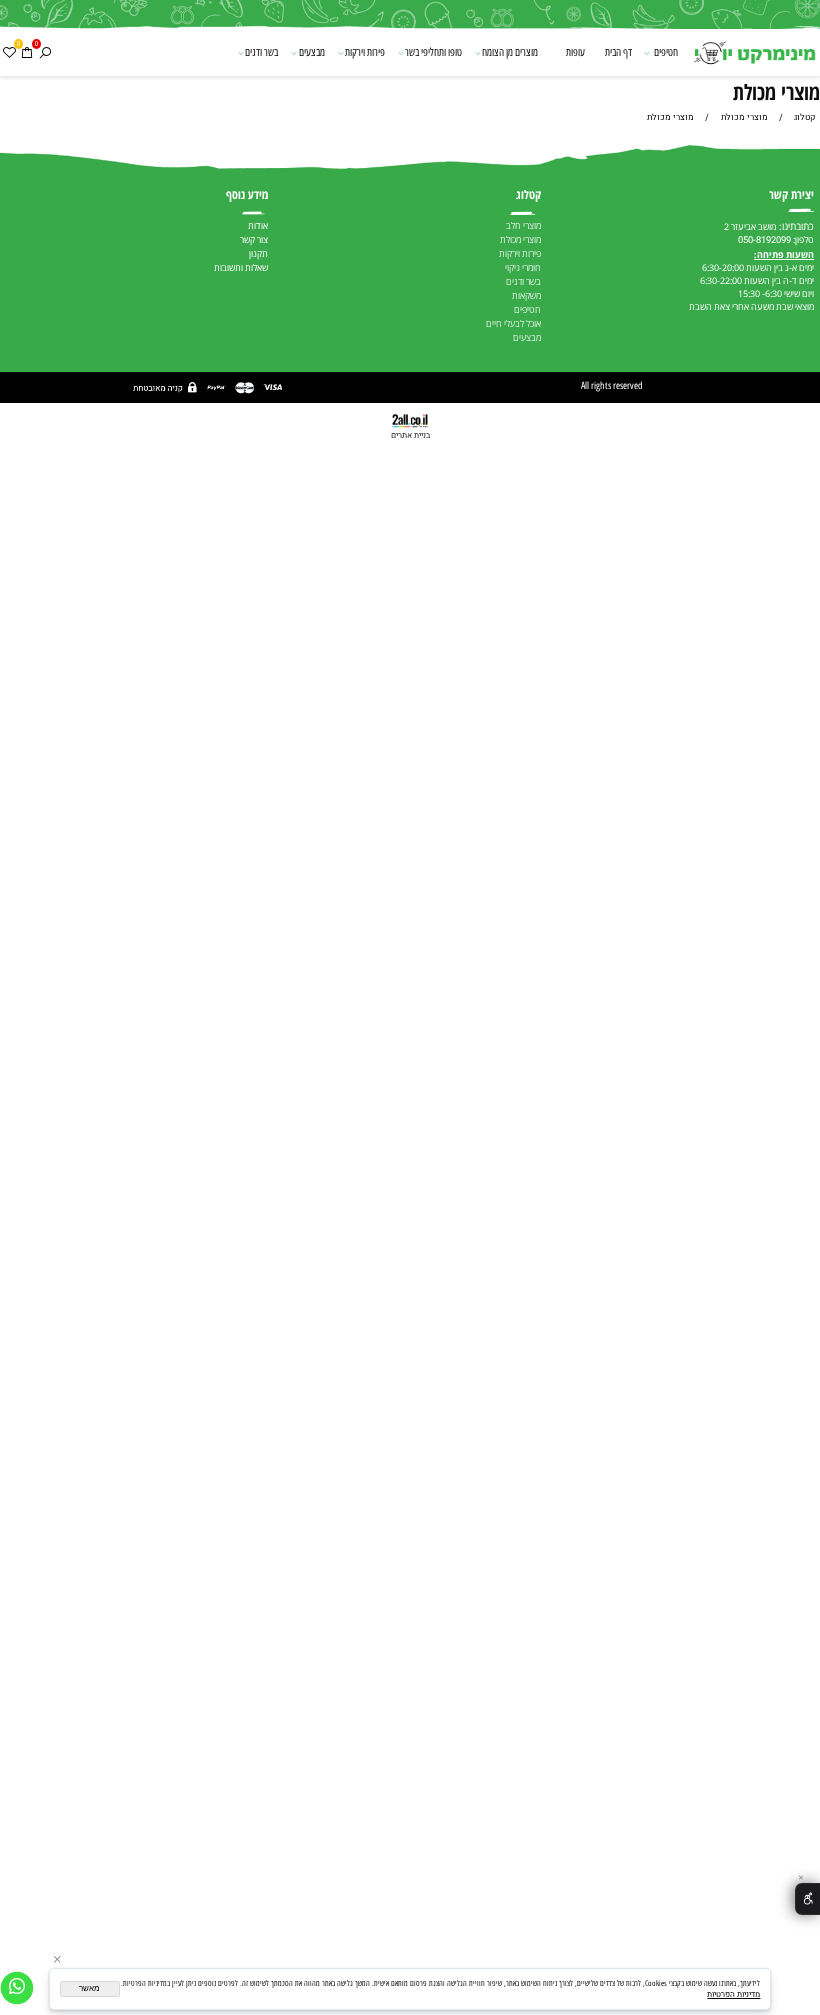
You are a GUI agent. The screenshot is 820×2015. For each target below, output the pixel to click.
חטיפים (666, 52)
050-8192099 (764, 240)
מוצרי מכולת (776, 91)
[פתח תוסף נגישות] (807, 1899)
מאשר (89, 1988)
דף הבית (618, 52)
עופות (575, 52)
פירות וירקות (365, 52)
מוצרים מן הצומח (510, 52)
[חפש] (45, 52)
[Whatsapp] (17, 1988)
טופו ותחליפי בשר (433, 52)
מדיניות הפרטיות (733, 1994)
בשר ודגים (261, 52)
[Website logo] (754, 54)
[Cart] (27, 52)
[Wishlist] (9, 52)
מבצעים (312, 52)
